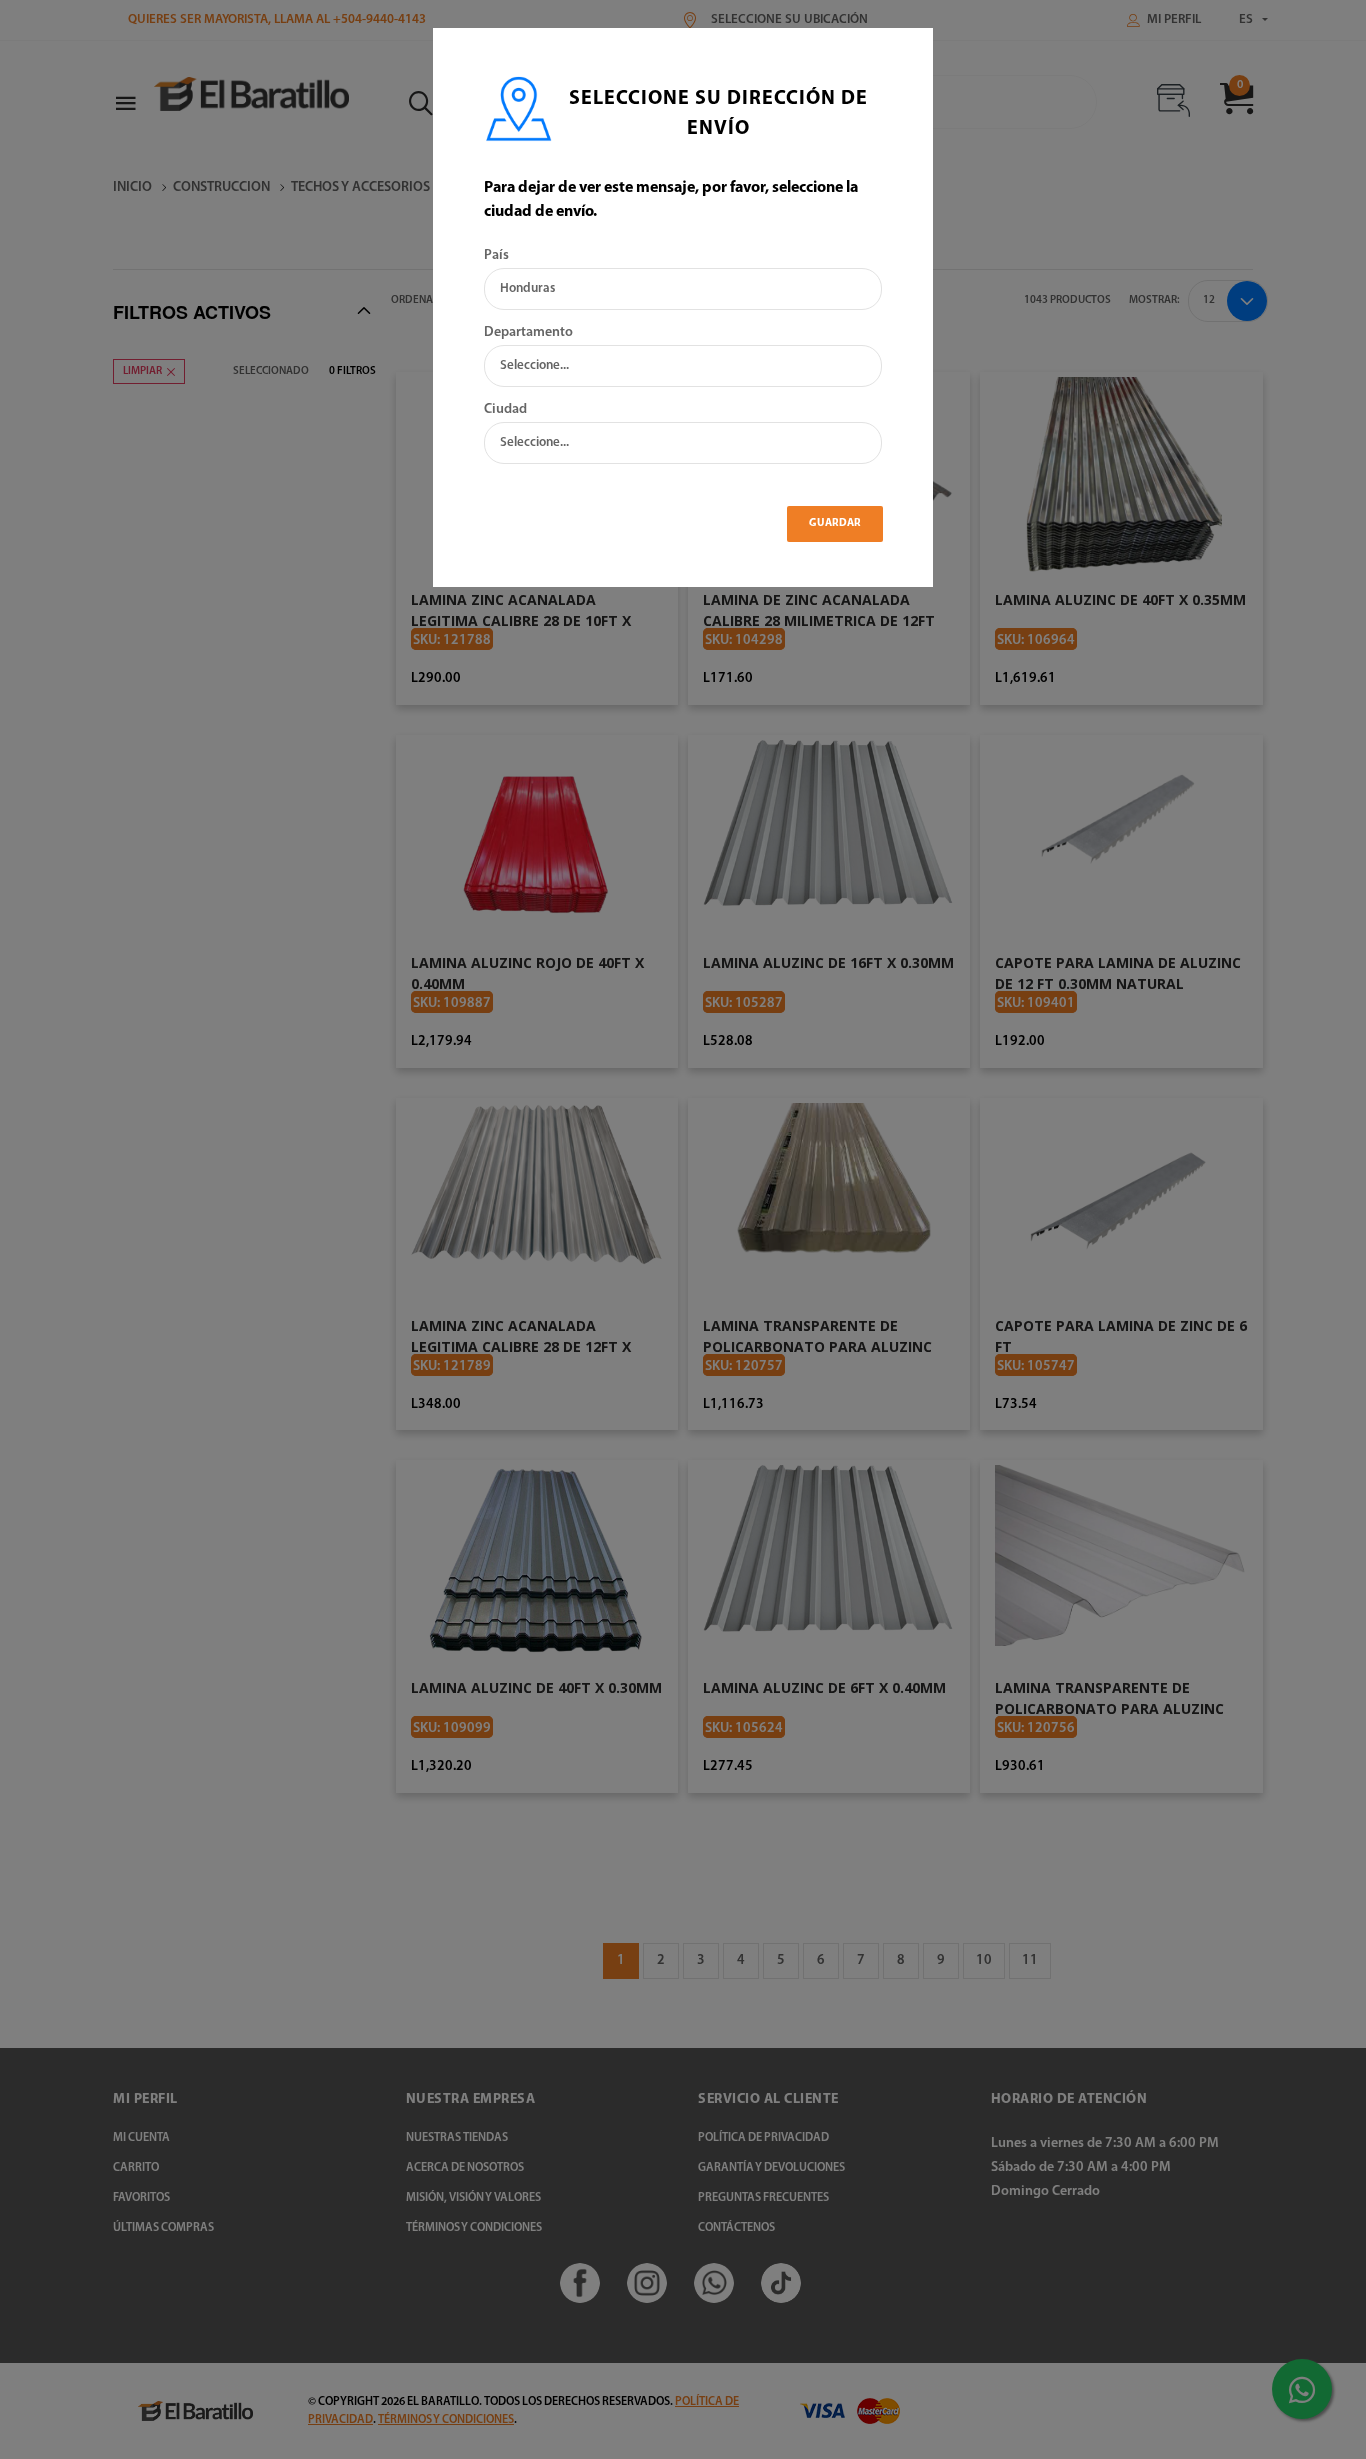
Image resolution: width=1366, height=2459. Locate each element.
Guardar (835, 523)
